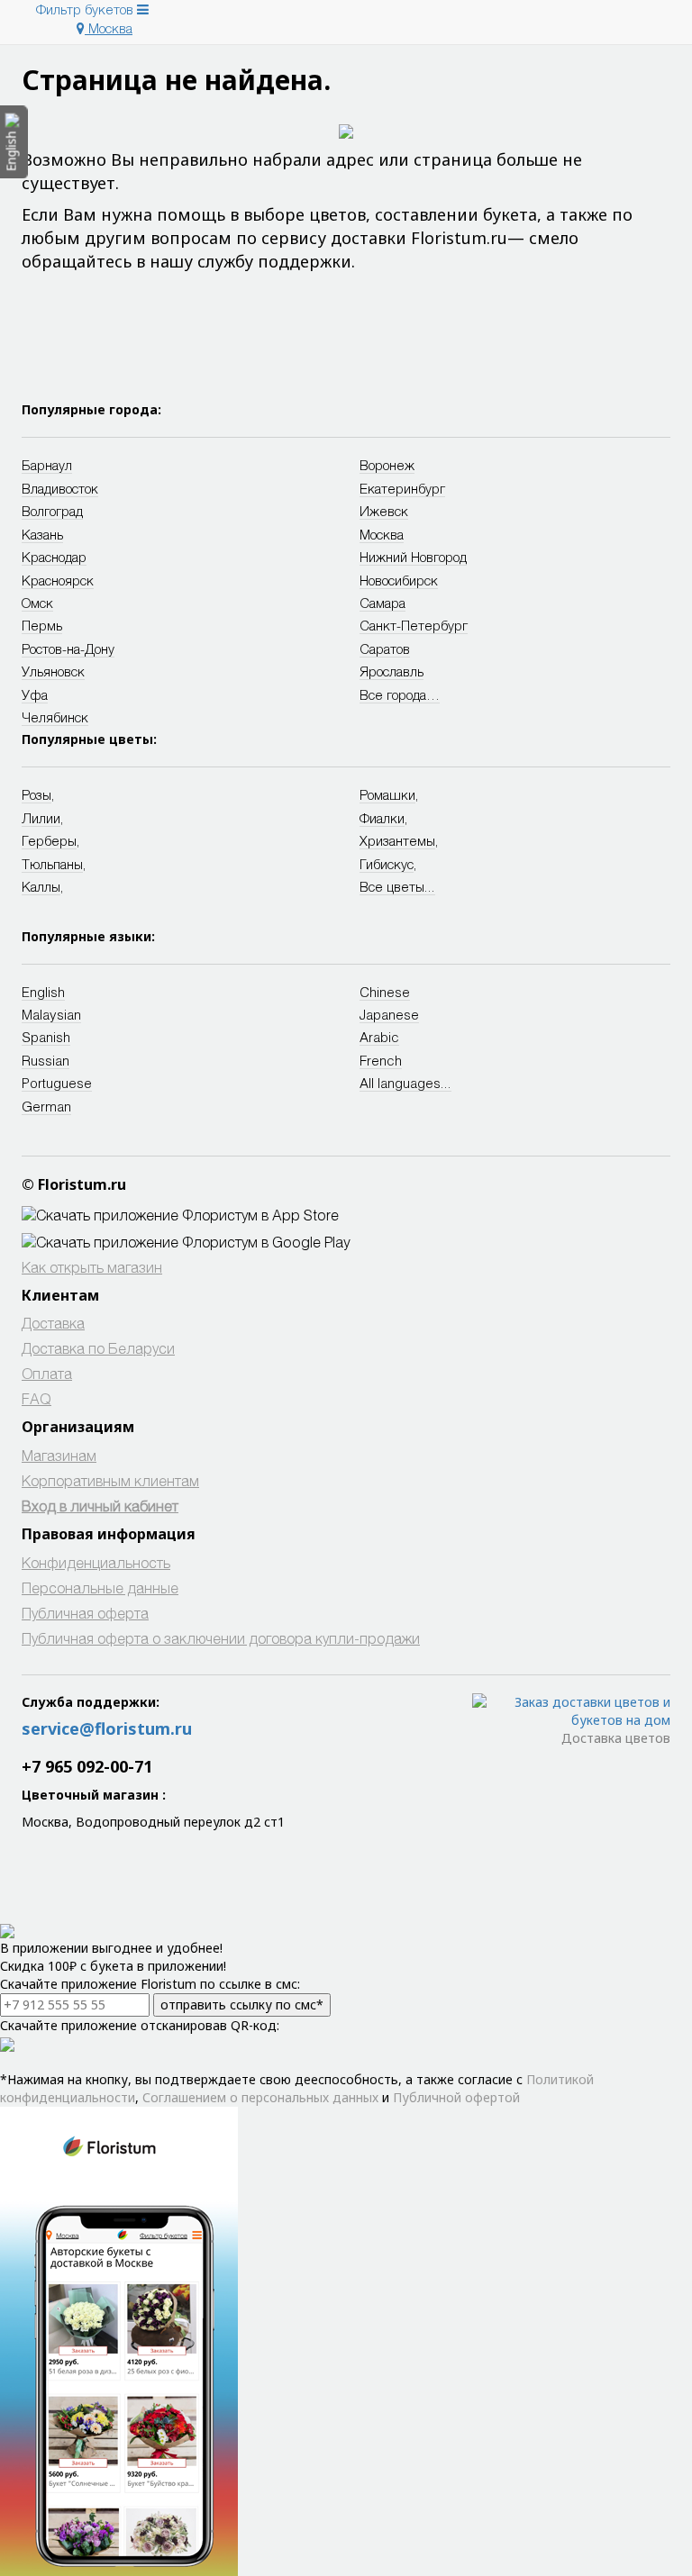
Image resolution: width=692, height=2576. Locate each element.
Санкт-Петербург (414, 625)
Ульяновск (53, 671)
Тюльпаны (52, 864)
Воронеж (387, 465)
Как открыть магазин (92, 1267)
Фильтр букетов (86, 9)
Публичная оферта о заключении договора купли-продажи (221, 1638)
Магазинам (59, 1455)
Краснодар (54, 557)
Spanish (46, 1037)
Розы (36, 794)
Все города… (400, 694)
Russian (46, 1060)
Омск (37, 603)
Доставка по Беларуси (98, 1348)
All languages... (405, 1083)
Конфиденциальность (96, 1562)
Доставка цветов (616, 1738)
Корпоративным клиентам (110, 1480)
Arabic (379, 1037)
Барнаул (47, 465)
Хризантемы (397, 840)
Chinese (385, 992)
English (43, 992)
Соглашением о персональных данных (260, 2097)
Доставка (53, 1323)
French (381, 1060)
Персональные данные (100, 1587)
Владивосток (60, 488)
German (46, 1106)
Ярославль (392, 671)
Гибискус (387, 864)
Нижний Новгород (413, 557)
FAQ (36, 1398)
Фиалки (382, 818)
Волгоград (52, 511)
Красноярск (58, 580)
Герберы (49, 840)
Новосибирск (399, 580)
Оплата (47, 1373)
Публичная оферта (85, 1613)
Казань (42, 534)
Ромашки (387, 794)
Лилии (41, 818)
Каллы (41, 886)
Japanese (389, 1014)
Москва (109, 28)
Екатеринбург (402, 488)
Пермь (42, 625)
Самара (382, 603)
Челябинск (55, 717)
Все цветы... (397, 886)
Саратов (385, 649)
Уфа (35, 694)
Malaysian (51, 1014)
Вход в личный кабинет (100, 1506)
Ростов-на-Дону (68, 649)
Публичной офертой (456, 2097)
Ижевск (384, 511)
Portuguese (57, 1083)
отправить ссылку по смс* (242, 2005)
